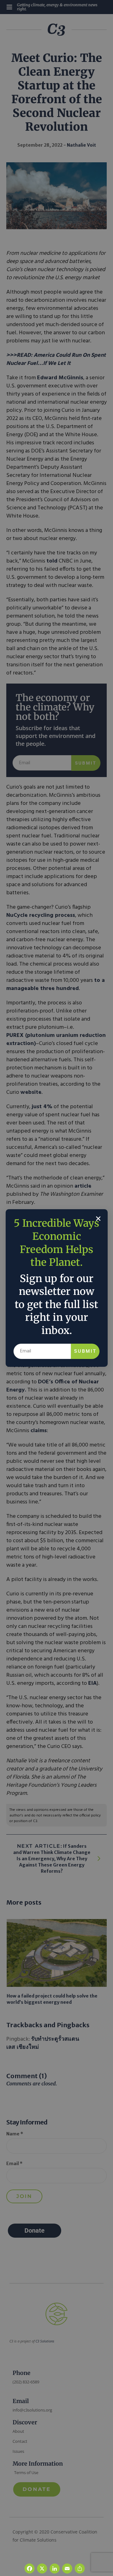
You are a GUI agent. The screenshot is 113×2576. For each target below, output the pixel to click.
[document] (56, 1288)
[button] (98, 1219)
